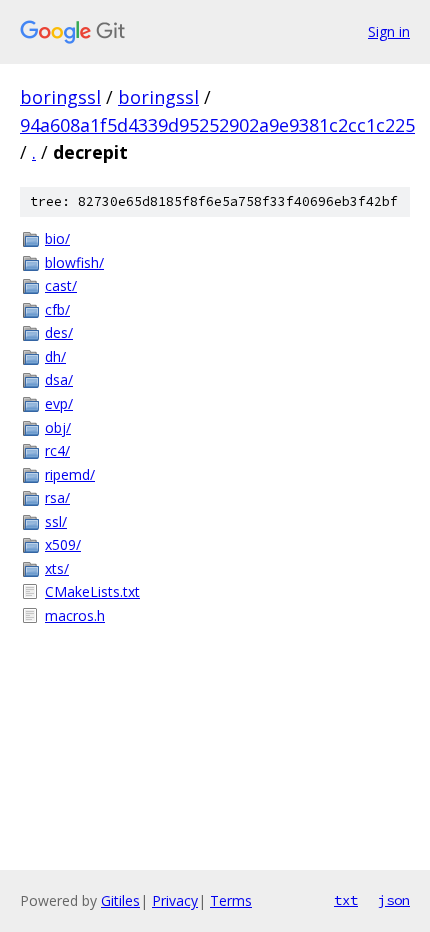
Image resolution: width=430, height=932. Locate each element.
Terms (231, 900)
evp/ (59, 403)
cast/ (61, 285)
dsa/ (59, 379)
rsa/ (57, 497)
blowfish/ (74, 262)
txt (346, 900)
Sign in (389, 31)
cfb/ (57, 309)
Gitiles (120, 900)
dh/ (55, 356)
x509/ (63, 544)
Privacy (175, 900)
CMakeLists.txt (92, 591)
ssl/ (56, 521)
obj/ (58, 427)
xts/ (57, 568)
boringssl (60, 97)
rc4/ (57, 450)
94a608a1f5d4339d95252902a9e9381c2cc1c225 (217, 125)
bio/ (57, 238)
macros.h (75, 615)
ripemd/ (70, 474)
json (394, 900)
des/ (59, 332)
